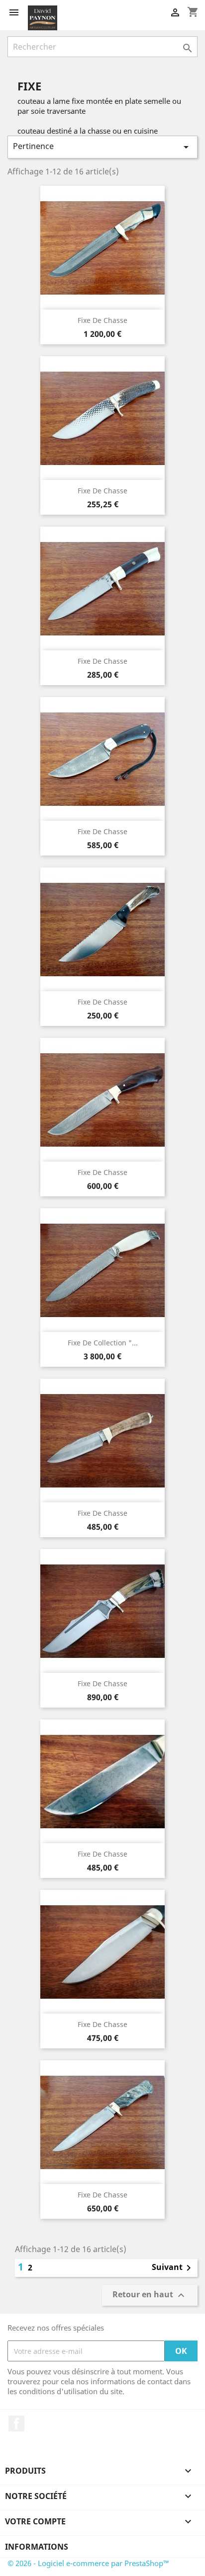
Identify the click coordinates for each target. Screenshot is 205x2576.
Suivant (173, 2268)
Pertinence (102, 147)
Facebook (16, 2423)
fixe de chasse (102, 661)
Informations (37, 2547)
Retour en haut (150, 2296)
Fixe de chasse (102, 320)
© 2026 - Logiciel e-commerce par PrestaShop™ (88, 2563)
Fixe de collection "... (103, 1343)
